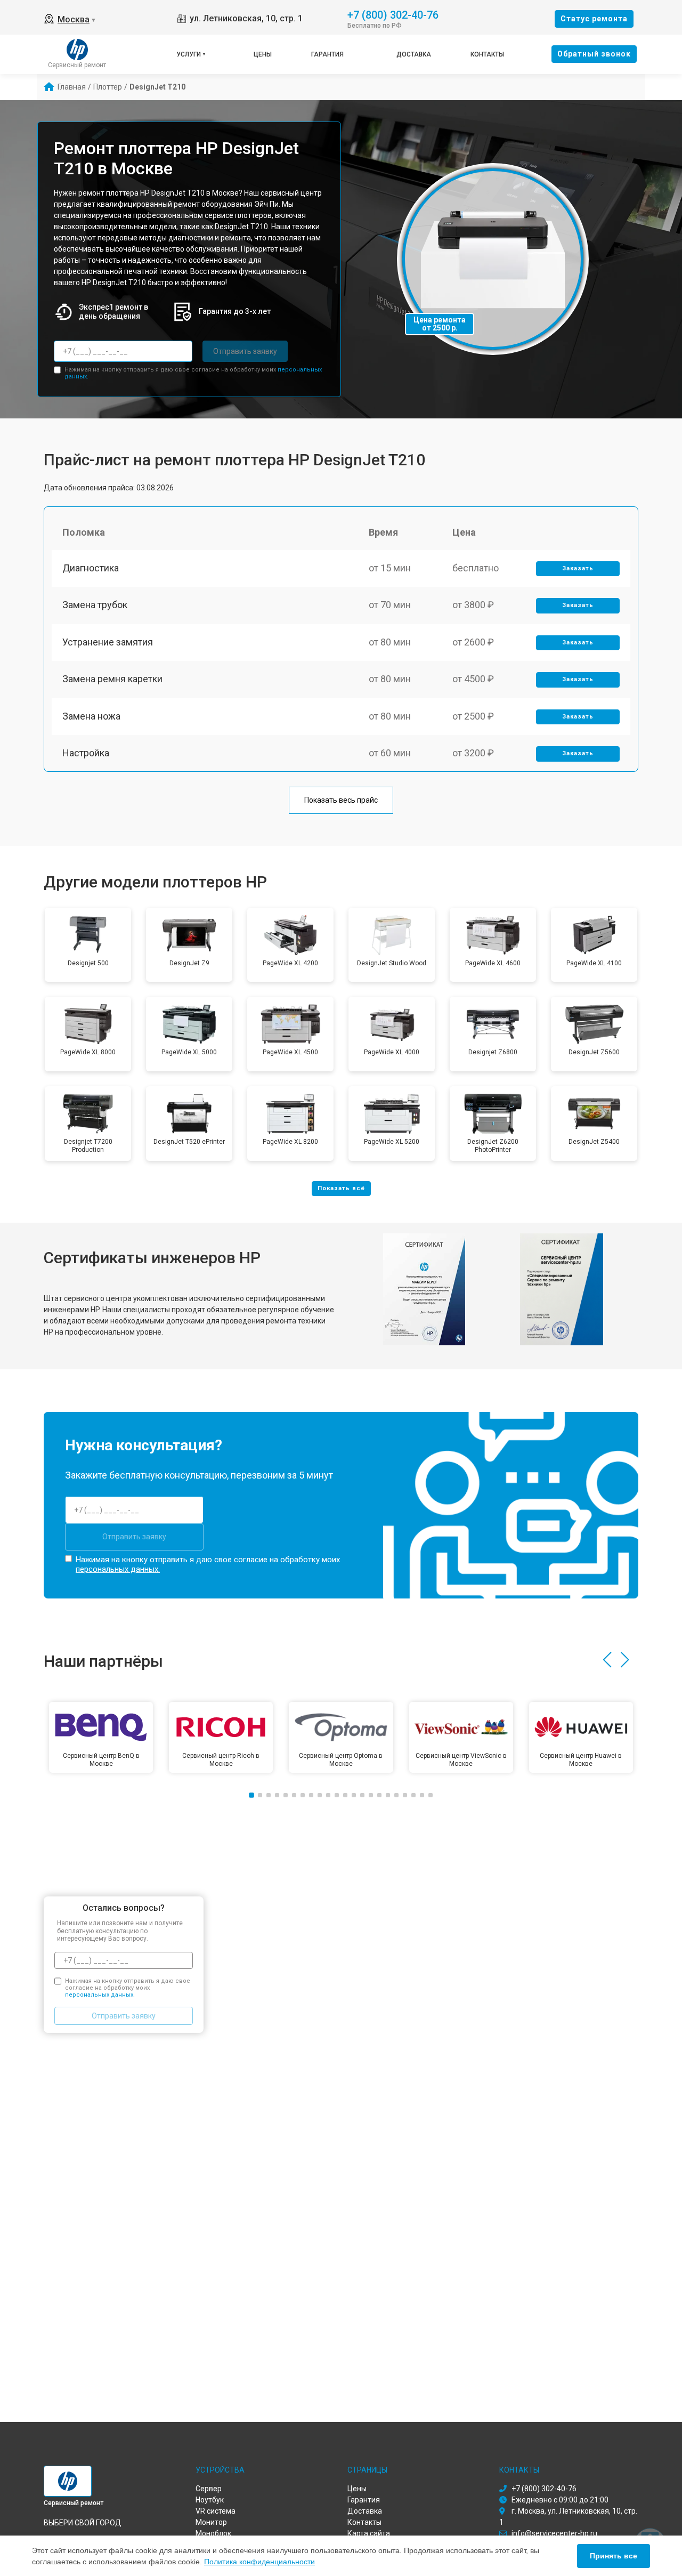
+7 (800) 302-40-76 (393, 14)
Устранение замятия (108, 642)
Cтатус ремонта (594, 19)
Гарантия (327, 54)
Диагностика (91, 568)
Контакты (487, 54)
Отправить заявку (245, 351)
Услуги (189, 54)
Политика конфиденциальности (259, 2562)
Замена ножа (91, 716)
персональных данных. (118, 1569)
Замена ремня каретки (112, 679)
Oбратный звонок (594, 54)
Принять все (614, 2556)
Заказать (578, 568)
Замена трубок (95, 605)
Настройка (86, 753)
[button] (607, 1660)
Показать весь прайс (341, 800)
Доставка (414, 54)
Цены (263, 54)
